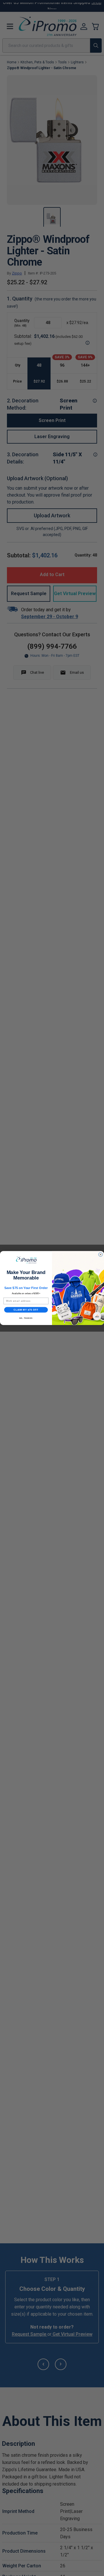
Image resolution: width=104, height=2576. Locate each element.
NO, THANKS (26, 1318)
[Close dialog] (101, 1254)
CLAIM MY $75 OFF (26, 1310)
